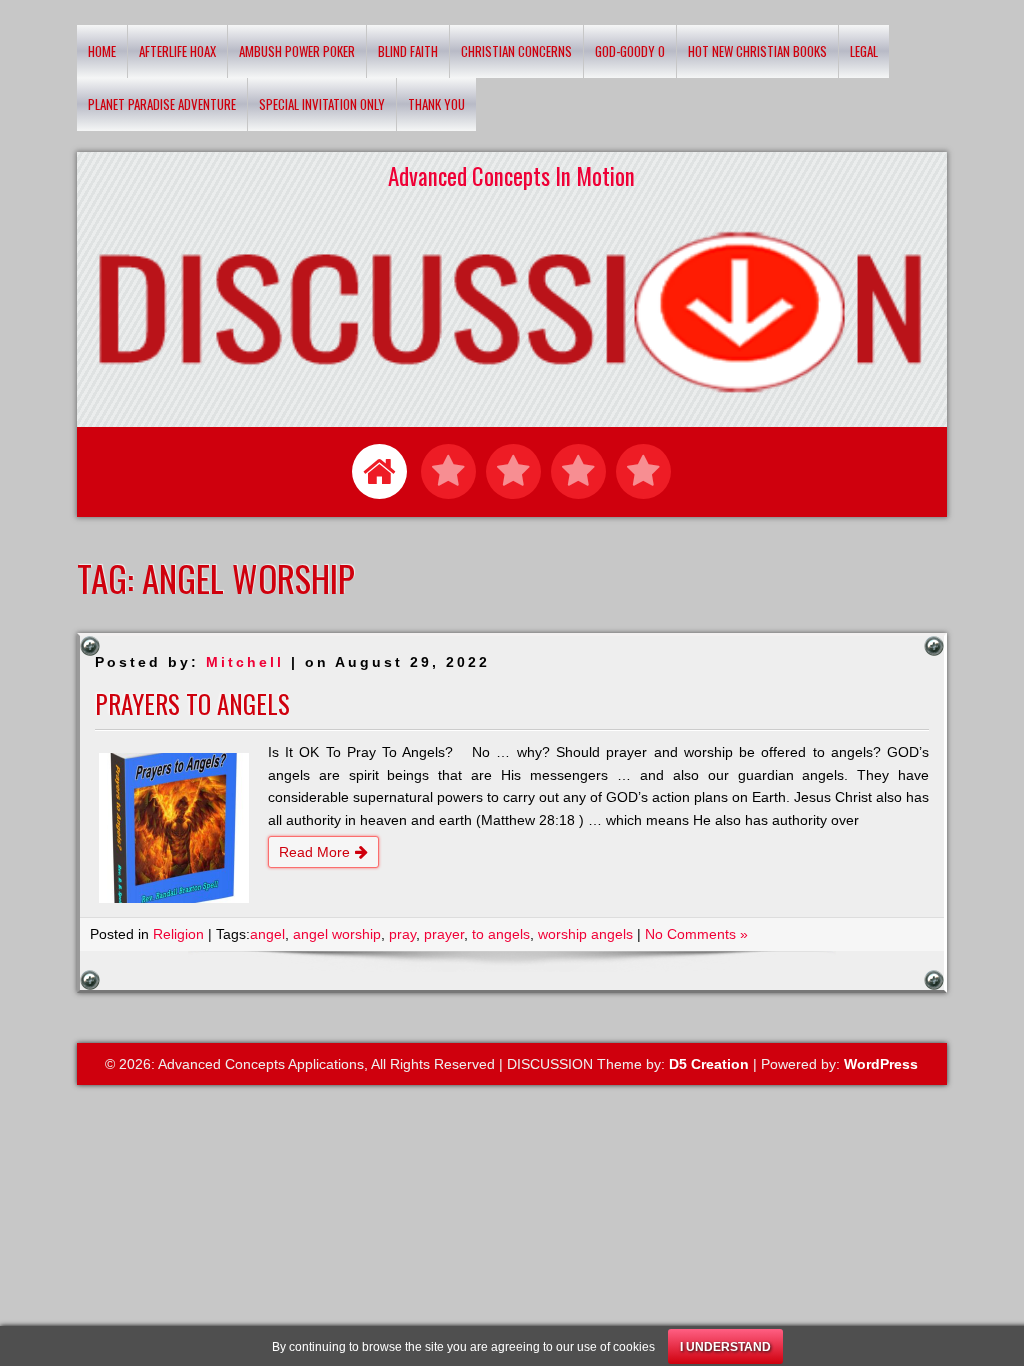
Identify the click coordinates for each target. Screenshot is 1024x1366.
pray (402, 934)
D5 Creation (709, 1064)
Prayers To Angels (192, 703)
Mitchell (245, 662)
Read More (314, 852)
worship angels (585, 934)
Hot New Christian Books (757, 51)
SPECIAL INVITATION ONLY (322, 104)
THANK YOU (436, 104)
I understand (725, 1347)
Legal (864, 51)
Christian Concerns (516, 51)
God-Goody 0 (630, 51)
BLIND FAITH (408, 51)
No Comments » (696, 934)
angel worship (337, 934)
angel (267, 934)
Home (102, 51)
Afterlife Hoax (177, 51)
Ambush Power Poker (297, 51)
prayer (444, 934)
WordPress (881, 1064)
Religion (178, 934)
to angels (501, 934)
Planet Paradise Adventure (162, 104)
